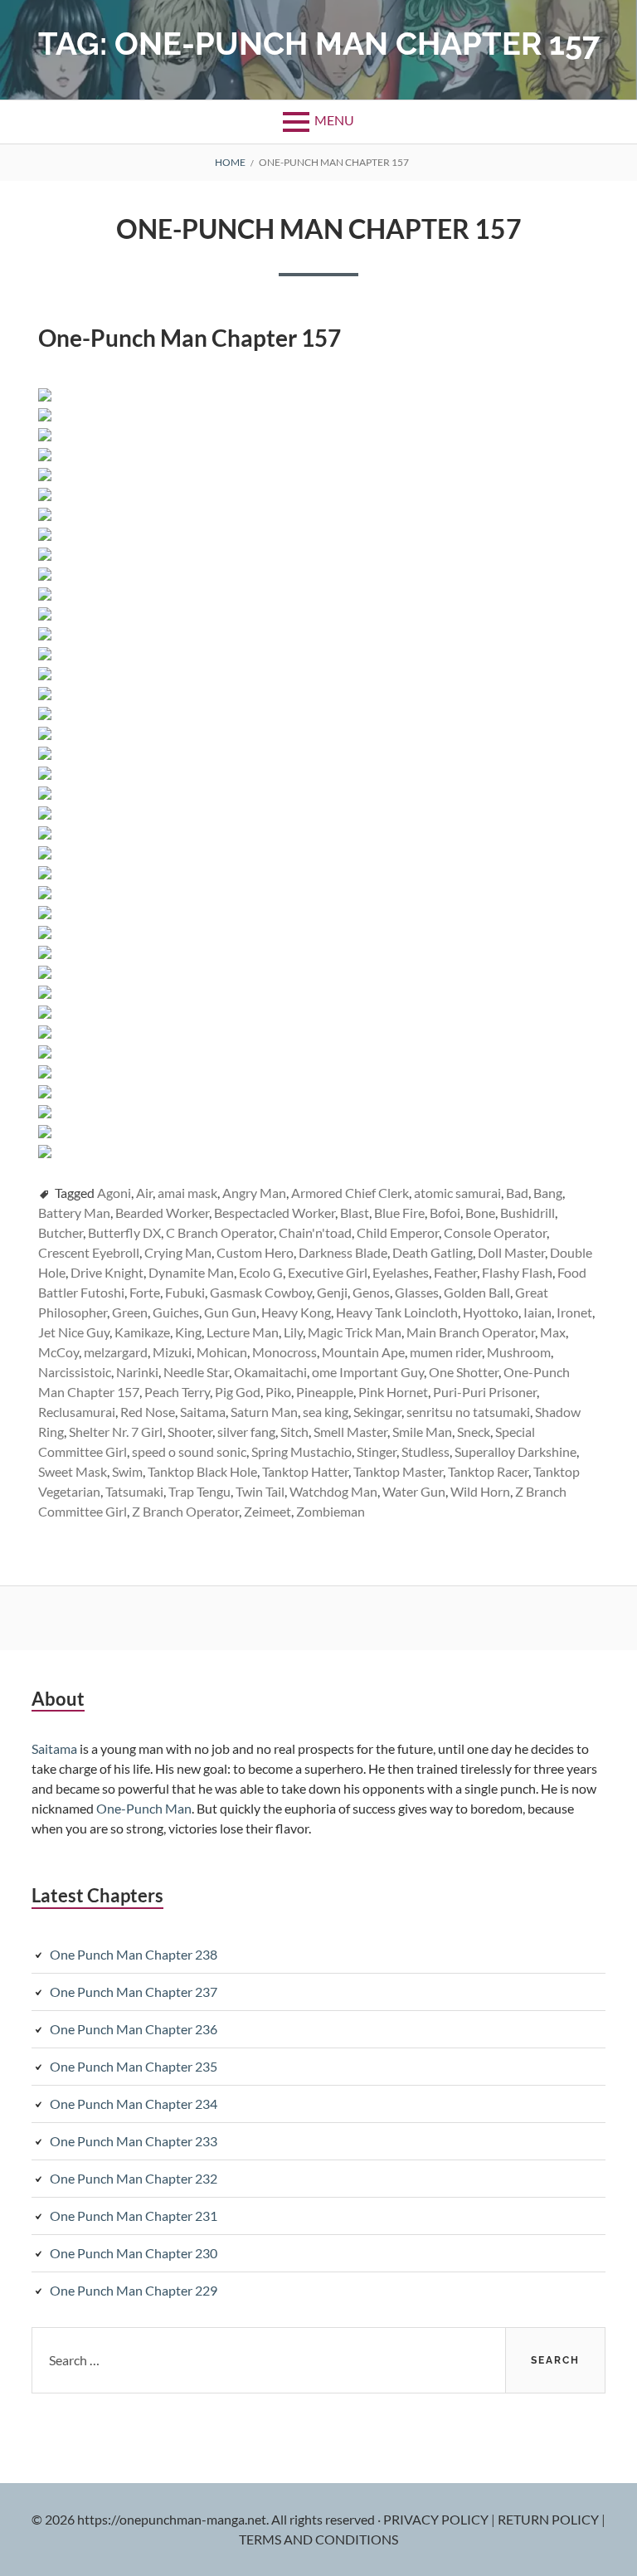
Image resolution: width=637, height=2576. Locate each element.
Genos (371, 1292)
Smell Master (350, 1432)
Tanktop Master (398, 1471)
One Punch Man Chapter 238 (134, 1954)
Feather (455, 1272)
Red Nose (148, 1412)
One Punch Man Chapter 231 (134, 2216)
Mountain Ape (363, 1352)
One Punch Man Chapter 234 (134, 2104)
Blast (355, 1213)
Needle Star (196, 1372)
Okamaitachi (270, 1372)
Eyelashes (401, 1272)
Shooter (190, 1432)
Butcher (61, 1232)
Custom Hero (255, 1252)
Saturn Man (264, 1412)
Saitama (203, 1412)
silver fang (246, 1432)
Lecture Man (243, 1332)
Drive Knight (107, 1272)
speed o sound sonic (189, 1451)
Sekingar (377, 1412)
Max (553, 1332)
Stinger (377, 1451)
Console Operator (495, 1232)
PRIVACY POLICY (437, 2519)
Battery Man (74, 1213)
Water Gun (414, 1491)
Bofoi (445, 1213)
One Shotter (464, 1372)
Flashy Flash (517, 1272)
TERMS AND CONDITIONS (318, 2539)
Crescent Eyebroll (89, 1252)
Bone (480, 1213)
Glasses (417, 1292)
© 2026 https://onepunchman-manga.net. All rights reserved (203, 2519)
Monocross (284, 1352)
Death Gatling (433, 1252)
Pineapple (325, 1392)
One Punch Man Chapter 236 (134, 2029)
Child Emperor (398, 1232)
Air (144, 1193)
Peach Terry (177, 1392)
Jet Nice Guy (74, 1332)
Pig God (238, 1392)
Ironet (574, 1312)
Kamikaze (142, 1332)
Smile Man (422, 1432)
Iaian (537, 1312)
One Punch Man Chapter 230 (134, 2253)
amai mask (187, 1193)
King (188, 1332)
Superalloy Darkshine (515, 1451)
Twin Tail (260, 1491)
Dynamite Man (191, 1272)
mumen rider (446, 1352)
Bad (517, 1193)
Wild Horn (480, 1491)
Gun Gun (230, 1312)
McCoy (58, 1352)
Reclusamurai (77, 1412)
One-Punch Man (144, 1808)
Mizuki (172, 1352)
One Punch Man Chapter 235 (134, 2066)
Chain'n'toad (315, 1232)
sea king (326, 1412)
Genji (332, 1292)
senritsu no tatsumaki (468, 1412)
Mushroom (519, 1352)
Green (130, 1312)
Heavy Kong (296, 1312)
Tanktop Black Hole (202, 1471)
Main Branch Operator (471, 1332)
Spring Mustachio (301, 1451)
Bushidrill (528, 1213)
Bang (548, 1193)
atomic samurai (457, 1193)
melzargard (116, 1352)
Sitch (294, 1432)
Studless (425, 1451)
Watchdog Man (333, 1491)
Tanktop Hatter (305, 1471)
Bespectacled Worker (275, 1213)
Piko (278, 1392)
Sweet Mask (73, 1471)
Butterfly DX (124, 1232)
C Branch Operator (220, 1232)
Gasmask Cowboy (261, 1292)
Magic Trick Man (355, 1332)
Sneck (474, 1432)
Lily (293, 1332)
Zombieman (331, 1511)
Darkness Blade (343, 1252)
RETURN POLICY (549, 2519)
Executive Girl (328, 1272)
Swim (127, 1471)
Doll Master (511, 1252)
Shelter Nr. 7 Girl (116, 1432)
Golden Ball (477, 1292)
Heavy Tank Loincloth (397, 1312)
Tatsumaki (134, 1491)
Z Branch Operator (185, 1511)
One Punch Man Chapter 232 (134, 2178)
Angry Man (254, 1193)
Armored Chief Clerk (350, 1193)
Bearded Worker (162, 1213)
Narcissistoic (75, 1372)
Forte (145, 1292)
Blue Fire (399, 1213)
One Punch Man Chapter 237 (134, 1992)
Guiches (176, 1312)
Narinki (137, 1372)
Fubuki (185, 1292)
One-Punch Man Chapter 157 (319, 229)
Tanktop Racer (488, 1471)
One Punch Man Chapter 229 (134, 2290)
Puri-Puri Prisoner (485, 1392)
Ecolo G (261, 1272)
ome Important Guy (368, 1372)
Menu (334, 120)
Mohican (222, 1352)
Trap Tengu (199, 1491)
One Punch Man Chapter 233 (134, 2141)
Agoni (114, 1193)
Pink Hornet (393, 1392)
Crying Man (178, 1252)
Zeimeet (267, 1511)
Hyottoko (491, 1312)
